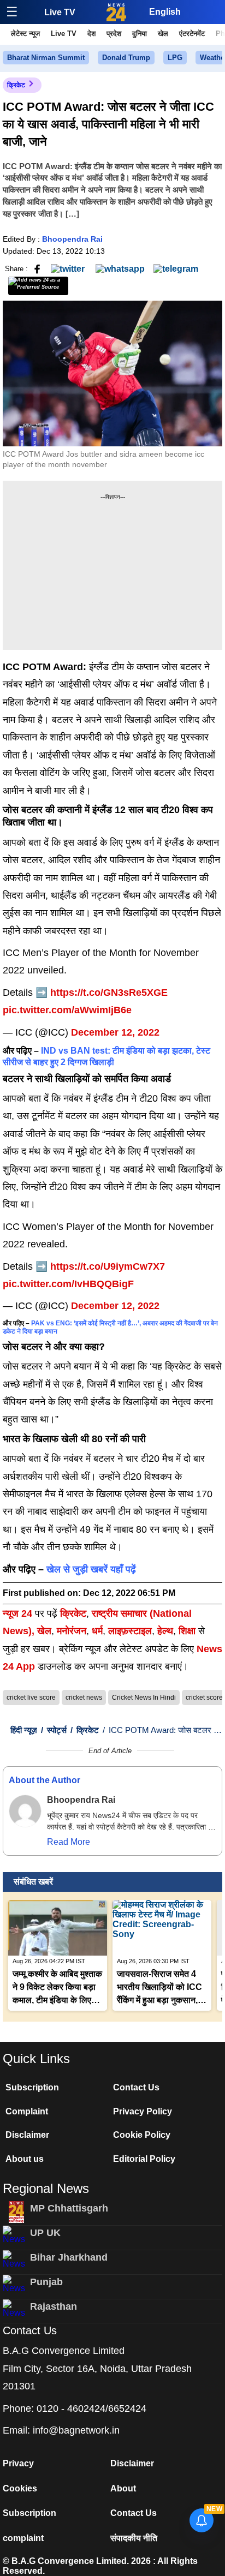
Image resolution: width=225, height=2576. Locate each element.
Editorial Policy (144, 2159)
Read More (69, 1842)
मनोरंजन (72, 1631)
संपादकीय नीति (134, 2538)
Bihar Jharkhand (69, 2257)
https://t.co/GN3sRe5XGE (109, 993)
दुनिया (140, 34)
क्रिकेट (16, 85)
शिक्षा (187, 1631)
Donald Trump (126, 58)
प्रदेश (114, 34)
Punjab (46, 2282)
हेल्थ (165, 1631)
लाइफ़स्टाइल (130, 1631)
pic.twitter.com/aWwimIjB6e (67, 1010)
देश (91, 34)
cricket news (84, 1698)
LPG (175, 58)
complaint (23, 2538)
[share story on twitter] (69, 268)
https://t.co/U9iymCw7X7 (108, 1266)
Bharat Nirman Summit (46, 58)
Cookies (20, 2488)
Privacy (18, 2463)
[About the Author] (25, 1811)
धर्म (97, 1631)
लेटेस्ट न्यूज (25, 34)
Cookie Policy (142, 2135)
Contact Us (136, 2087)
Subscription (32, 2087)
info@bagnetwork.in (76, 2430)
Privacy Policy (143, 2111)
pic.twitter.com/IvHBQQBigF (68, 1284)
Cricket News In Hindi (144, 1698)
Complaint (27, 2111)
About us (25, 2159)
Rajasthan (54, 2306)
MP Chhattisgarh (69, 2208)
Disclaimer (27, 2135)
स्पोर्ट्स (54, 1730)
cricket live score (31, 1698)
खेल (163, 34)
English (165, 12)
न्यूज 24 (19, 1613)
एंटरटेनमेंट (192, 34)
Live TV (60, 12)
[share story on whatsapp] (120, 268)
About (123, 2488)
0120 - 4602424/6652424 (91, 2408)
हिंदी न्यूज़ (24, 1730)
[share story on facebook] (37, 268)
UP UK (45, 2233)
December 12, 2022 (115, 1032)
